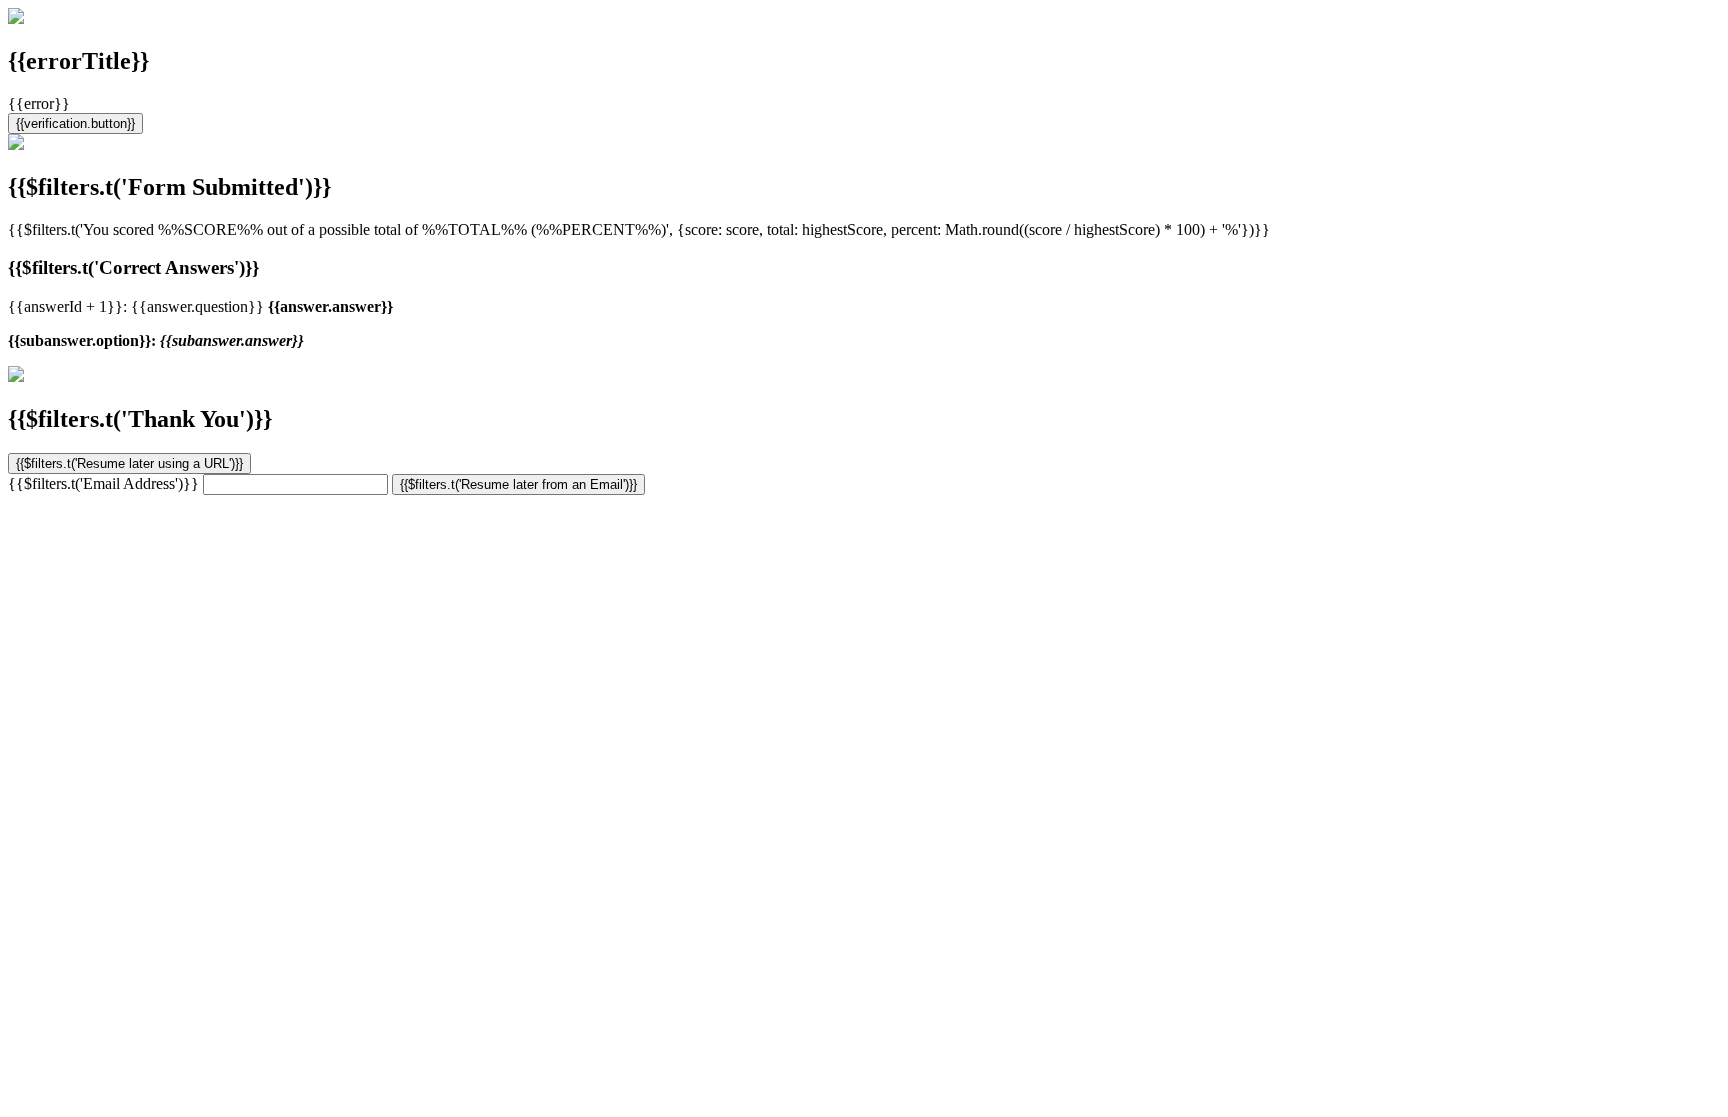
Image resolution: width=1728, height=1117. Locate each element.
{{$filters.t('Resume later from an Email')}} (518, 484)
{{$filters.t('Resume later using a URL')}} (129, 463)
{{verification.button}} (75, 123)
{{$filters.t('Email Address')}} (103, 483)
